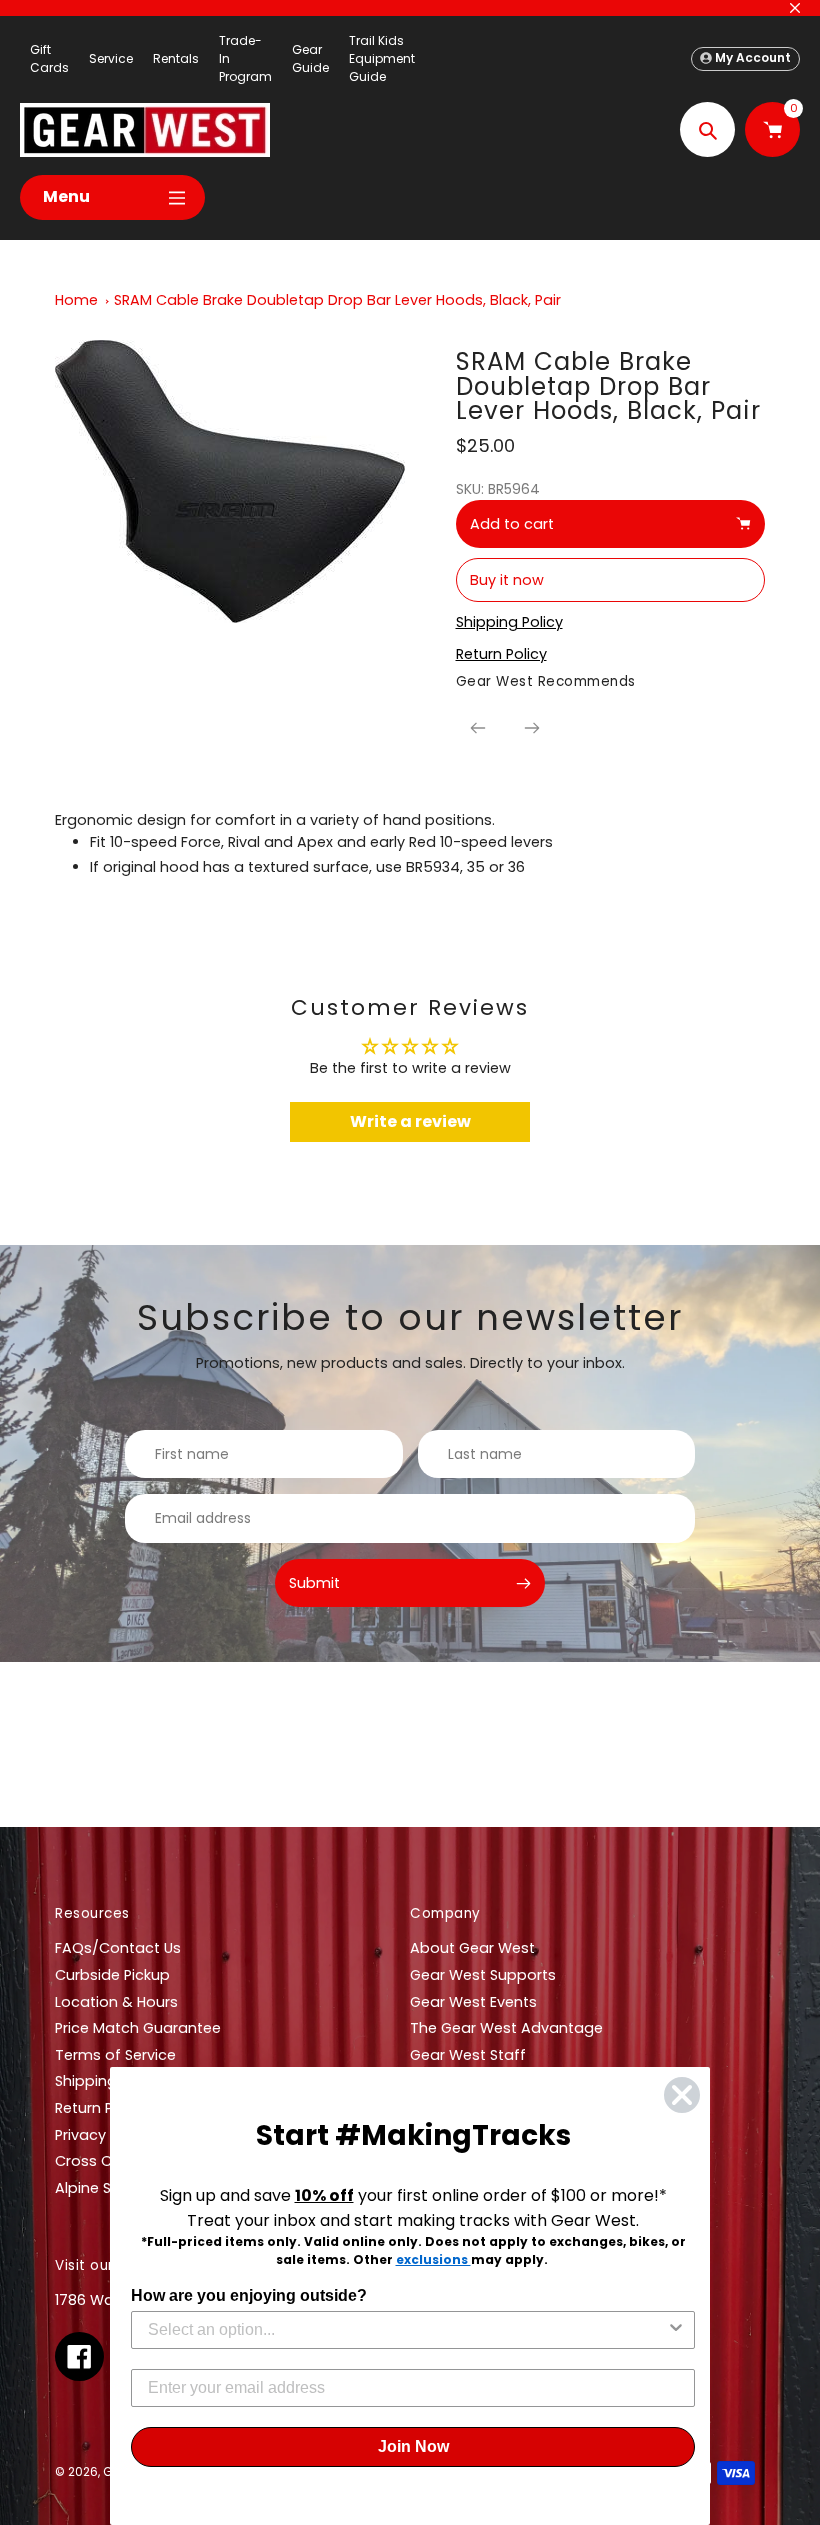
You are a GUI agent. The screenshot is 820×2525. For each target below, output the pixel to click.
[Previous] (478, 728)
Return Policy (100, 2108)
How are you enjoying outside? (249, 2295)
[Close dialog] (682, 2095)
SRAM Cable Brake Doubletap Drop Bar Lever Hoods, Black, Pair (337, 300)
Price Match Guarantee (138, 2028)
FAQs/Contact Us (118, 1948)
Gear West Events (473, 2002)
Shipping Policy (108, 2081)
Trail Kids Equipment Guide (382, 58)
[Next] (532, 728)
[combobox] (407, 2330)
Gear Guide (310, 58)
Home (76, 300)
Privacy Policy (103, 2135)
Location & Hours (116, 2002)
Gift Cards (49, 58)
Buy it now (507, 580)
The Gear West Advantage (506, 2028)
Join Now (413, 2446)
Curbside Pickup (112, 1975)
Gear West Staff (468, 2055)
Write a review (410, 1121)
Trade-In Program (245, 58)
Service (111, 58)
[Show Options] (676, 2330)
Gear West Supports (483, 1975)
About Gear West (472, 1948)
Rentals (176, 58)
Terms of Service (115, 2055)
